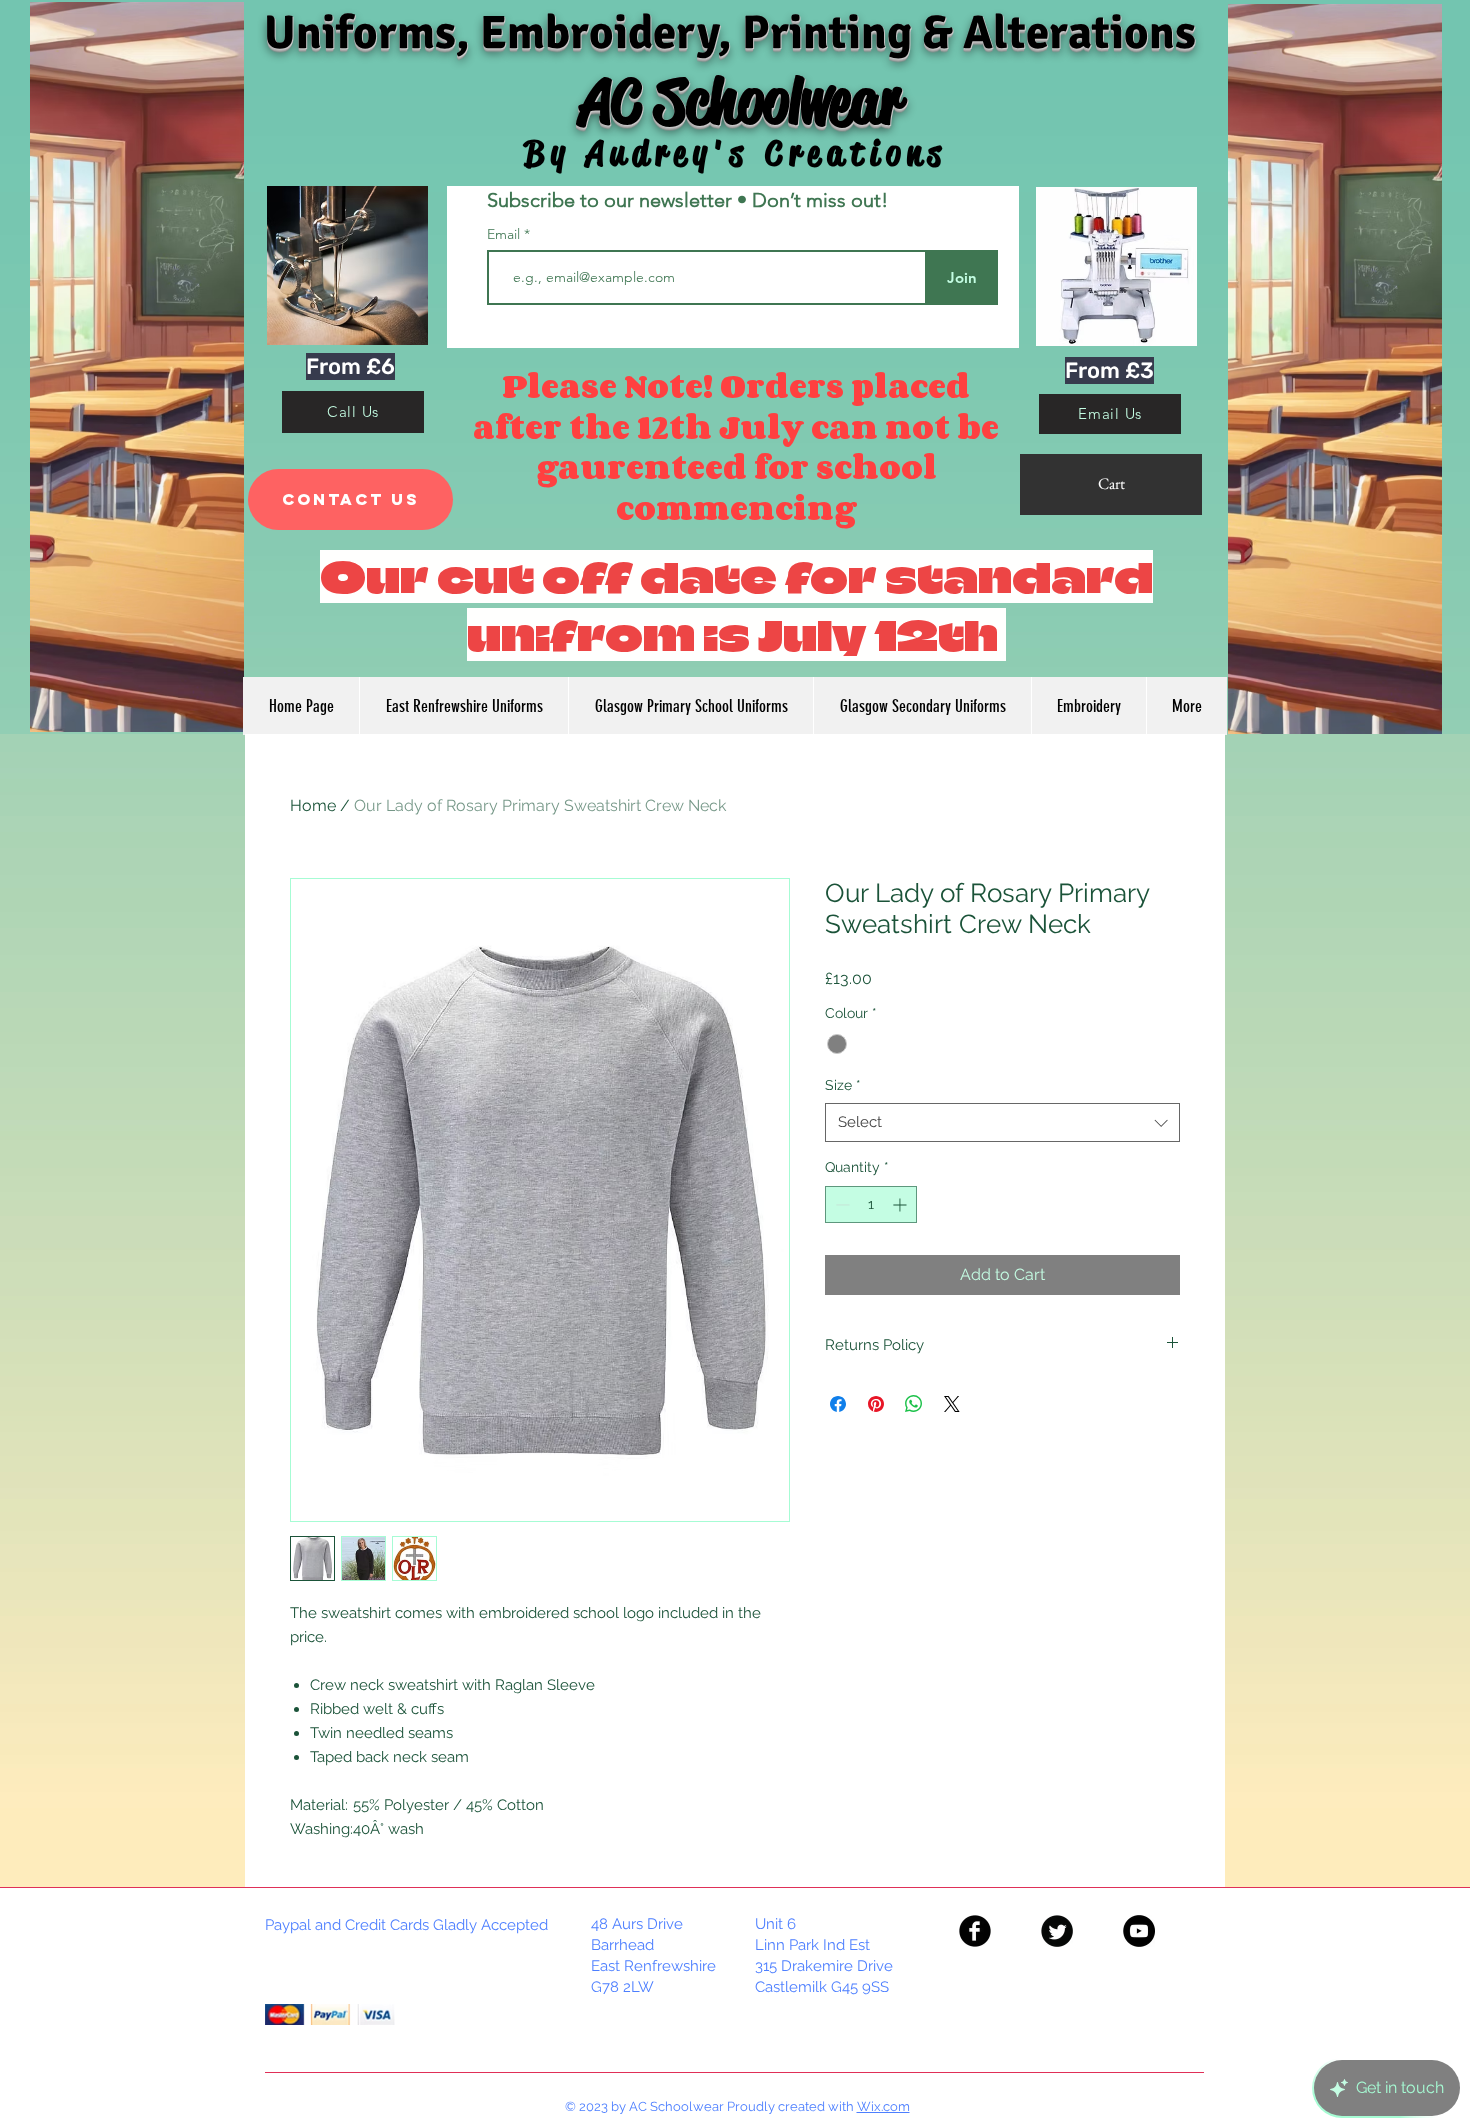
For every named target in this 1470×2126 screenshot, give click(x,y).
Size (843, 1085)
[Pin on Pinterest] (876, 1404)
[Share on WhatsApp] (914, 1404)
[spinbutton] (871, 1204)
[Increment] (901, 1204)
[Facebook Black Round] (975, 1931)
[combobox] (1002, 1122)
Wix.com (883, 2106)
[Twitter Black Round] (1057, 1931)
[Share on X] (952, 1404)
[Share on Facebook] (838, 1404)
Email (505, 234)
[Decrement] (840, 1204)
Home (313, 805)
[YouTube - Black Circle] (1139, 1931)
